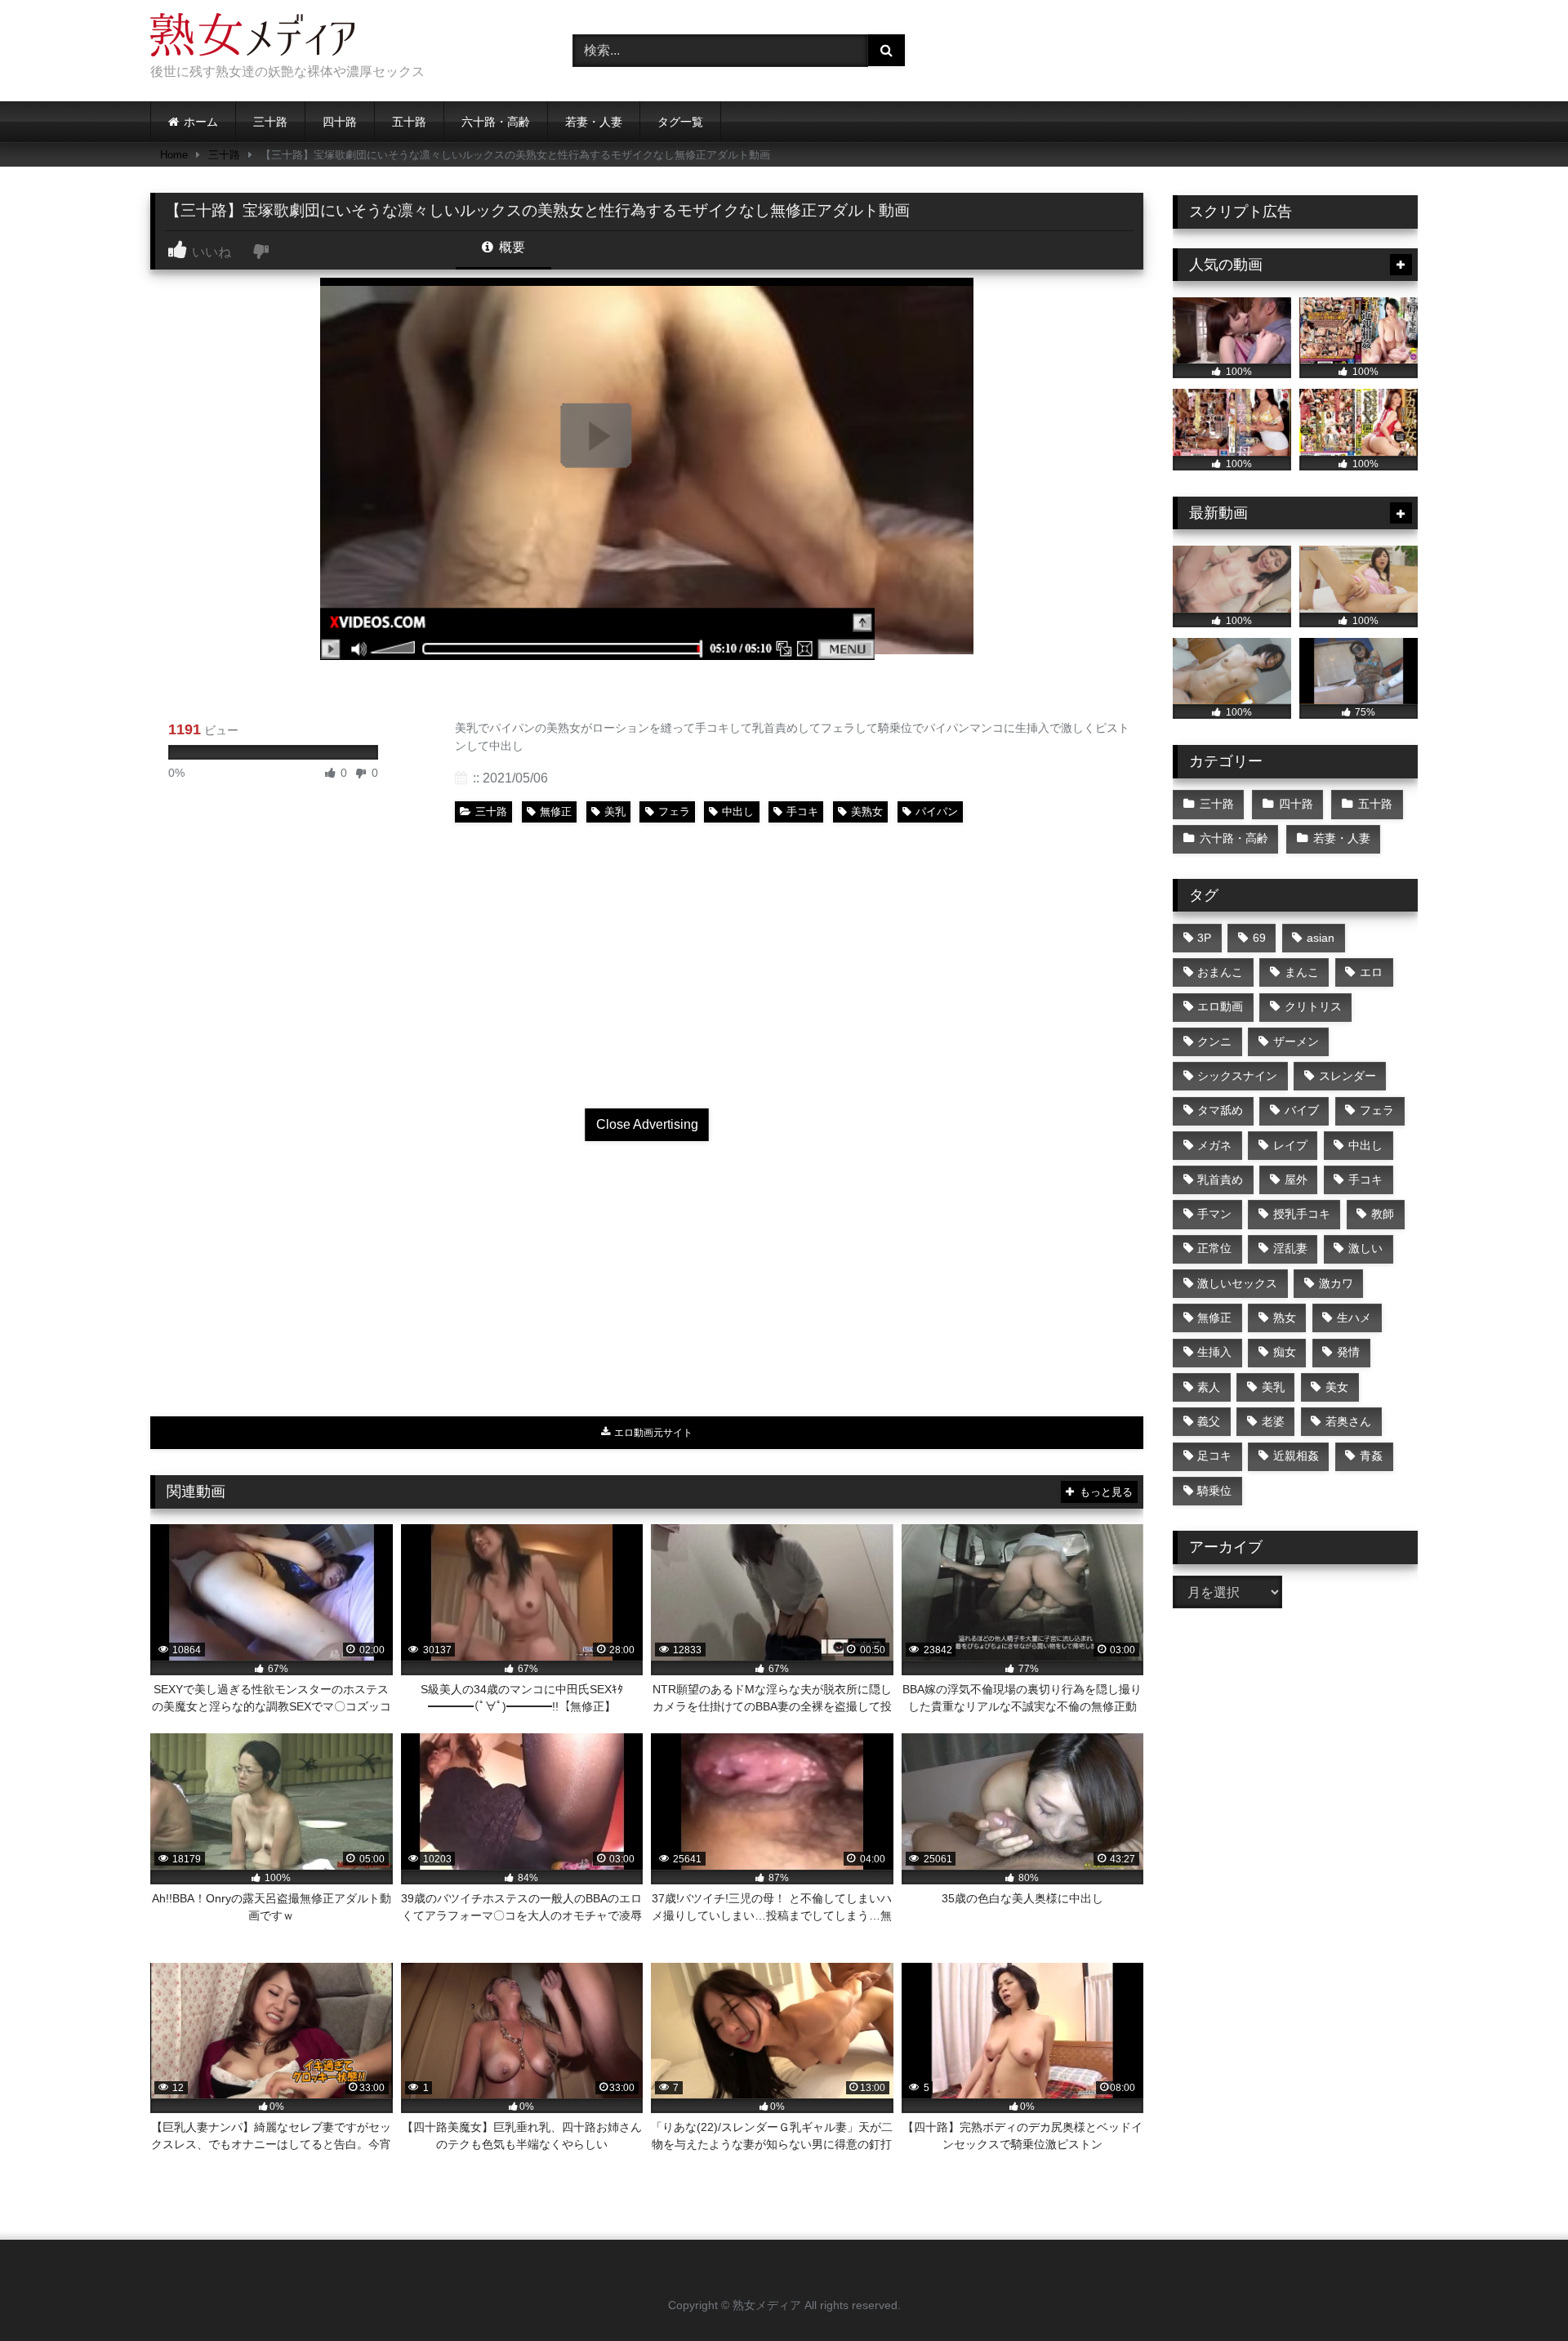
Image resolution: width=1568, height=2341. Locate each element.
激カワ (1336, 1283)
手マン (1214, 1214)
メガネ (1214, 1145)
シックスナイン (1237, 1076)
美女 (1337, 1387)
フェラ (674, 812)
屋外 (1296, 1179)
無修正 (556, 812)
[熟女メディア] (252, 38)
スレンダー (1347, 1076)
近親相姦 (1296, 1456)
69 (1259, 938)
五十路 (409, 122)
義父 (1209, 1421)
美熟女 (867, 812)
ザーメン (1296, 1041)
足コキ (1214, 1456)
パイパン (937, 812)
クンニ (1214, 1041)
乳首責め (1220, 1179)
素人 (1209, 1387)
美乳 (615, 812)
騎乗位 (1214, 1491)
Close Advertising (647, 1124)
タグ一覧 (680, 122)
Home (174, 155)
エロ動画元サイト (652, 1433)
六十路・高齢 (496, 122)
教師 (1383, 1214)
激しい (1365, 1248)
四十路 (340, 122)
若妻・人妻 (594, 122)
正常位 (1214, 1248)
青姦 (1371, 1456)
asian (1321, 938)
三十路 (270, 122)
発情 (1348, 1352)
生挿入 (1214, 1352)
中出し (738, 812)
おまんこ (1220, 972)
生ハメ (1354, 1318)
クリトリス (1313, 1006)
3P (1204, 938)
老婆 (1273, 1421)
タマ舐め (1220, 1110)
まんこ (1302, 972)
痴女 (1285, 1352)
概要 (510, 247)
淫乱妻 (1290, 1248)
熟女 (1285, 1318)
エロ (1371, 972)
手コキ (802, 812)
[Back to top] (1517, 2292)
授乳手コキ (1302, 1214)
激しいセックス (1237, 1283)
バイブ (1302, 1110)
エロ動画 (1220, 1006)
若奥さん (1348, 1421)
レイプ (1290, 1145)
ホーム (201, 122)
